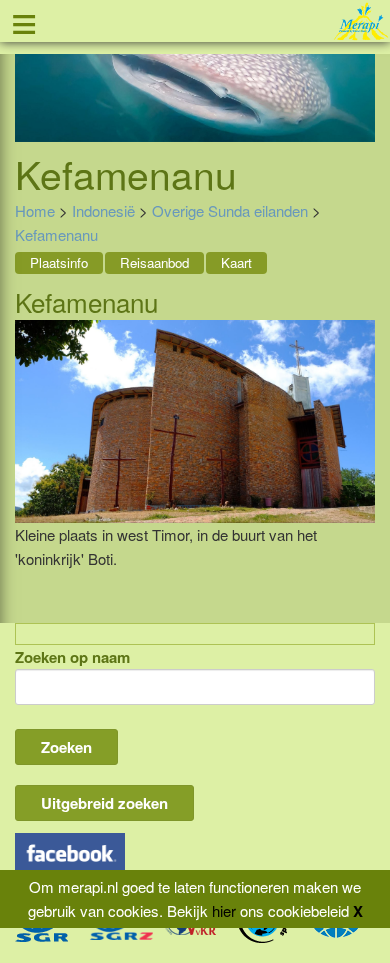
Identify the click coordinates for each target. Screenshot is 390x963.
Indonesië (103, 210)
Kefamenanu (56, 234)
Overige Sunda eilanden (230, 210)
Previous (30, 79)
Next (360, 79)
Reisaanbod (154, 262)
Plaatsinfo (59, 262)
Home (35, 210)
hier (224, 910)
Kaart (236, 262)
